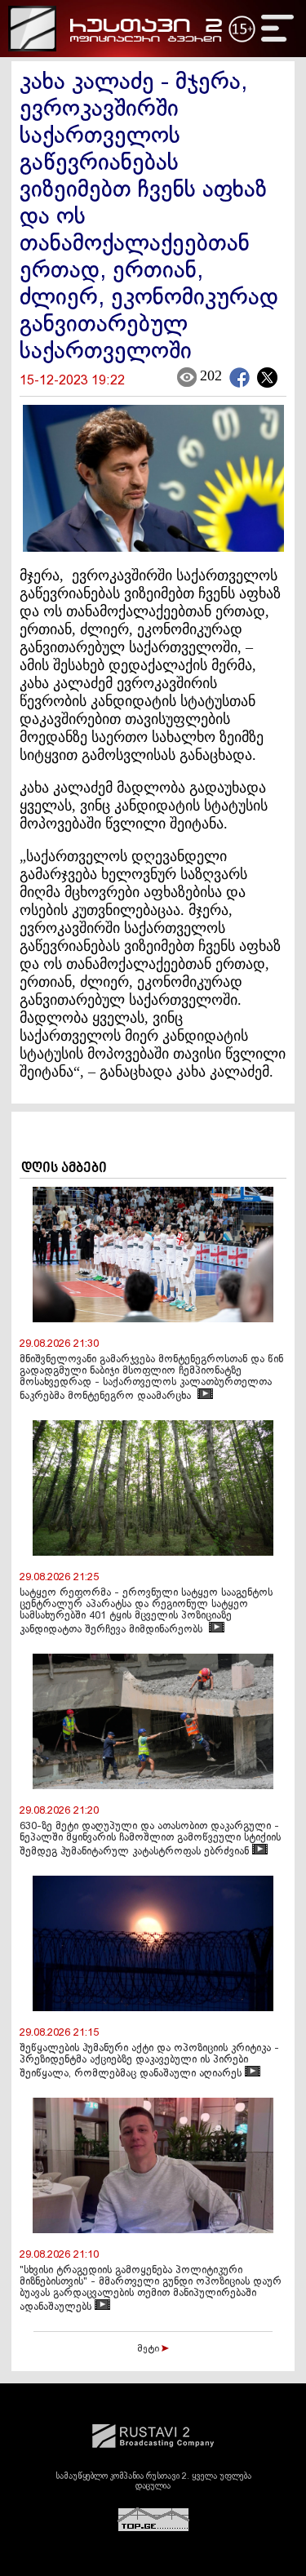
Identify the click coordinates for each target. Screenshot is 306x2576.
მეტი (149, 2349)
